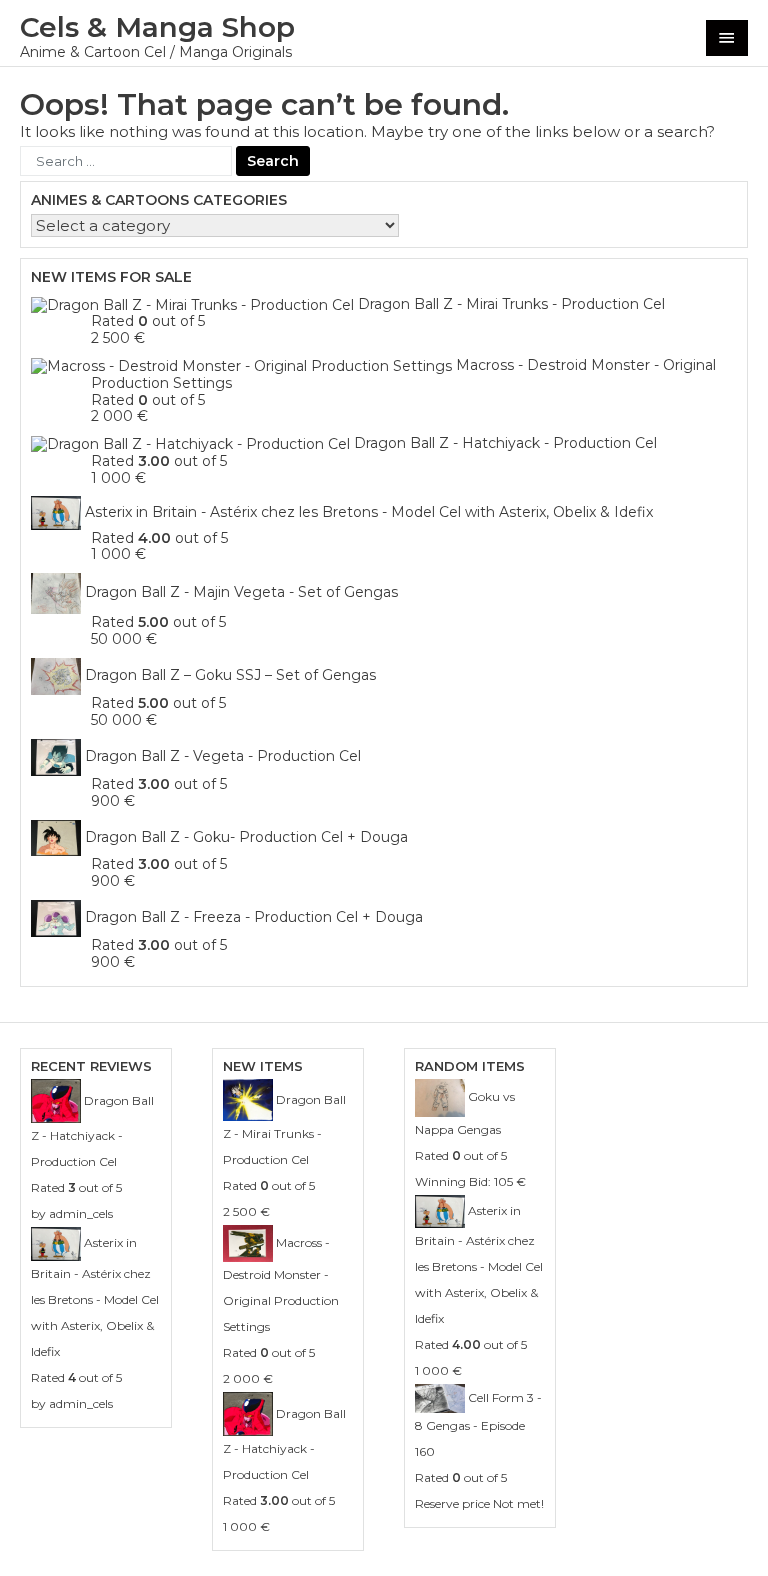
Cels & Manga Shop (157, 27)
